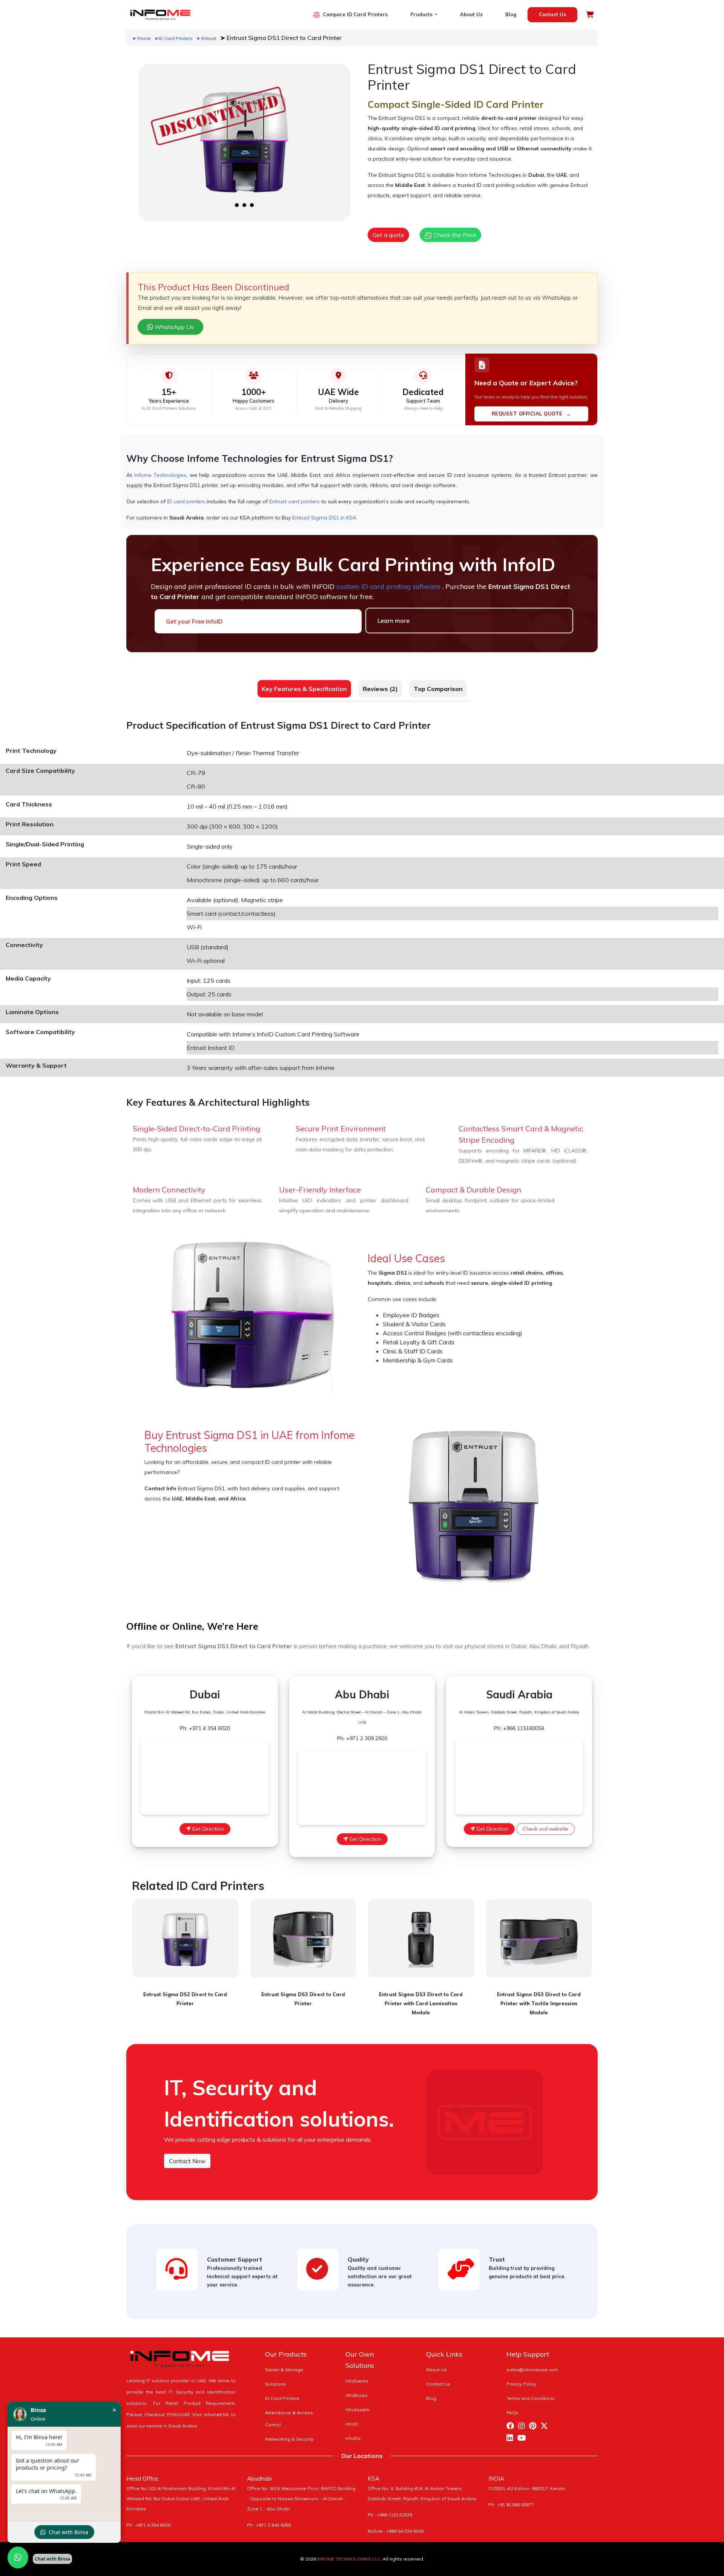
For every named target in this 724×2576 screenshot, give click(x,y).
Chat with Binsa (68, 2532)
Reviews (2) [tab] (380, 689)
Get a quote (388, 235)
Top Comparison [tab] (438, 689)
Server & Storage (284, 2370)
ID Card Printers (282, 2398)
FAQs (512, 2413)
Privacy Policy (521, 2384)
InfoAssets (357, 2410)
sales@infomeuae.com (532, 2370)
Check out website (545, 1829)
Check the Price (454, 235)
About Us (471, 14)
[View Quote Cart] (590, 15)
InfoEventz (357, 2381)
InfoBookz (357, 2395)
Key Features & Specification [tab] (304, 689)
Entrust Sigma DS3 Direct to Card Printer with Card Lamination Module (421, 2003)
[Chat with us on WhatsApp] (18, 2558)
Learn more (393, 621)
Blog (511, 14)
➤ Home (142, 38)
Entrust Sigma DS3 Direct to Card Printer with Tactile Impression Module (539, 2003)
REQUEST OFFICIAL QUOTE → (531, 414)
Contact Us (552, 14)
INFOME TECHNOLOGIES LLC (349, 2559)
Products (422, 14)
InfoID (352, 2424)
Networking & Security (289, 2439)
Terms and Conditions (531, 2398)
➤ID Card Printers (174, 38)
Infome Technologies (160, 475)
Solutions (275, 2384)
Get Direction (207, 1829)
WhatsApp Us (173, 327)
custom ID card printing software (389, 586)
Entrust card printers (295, 501)
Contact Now (187, 2161)
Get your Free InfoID (194, 621)
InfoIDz (353, 2438)
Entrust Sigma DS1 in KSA (324, 518)
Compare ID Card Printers (355, 14)
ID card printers (186, 501)
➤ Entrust (206, 38)
